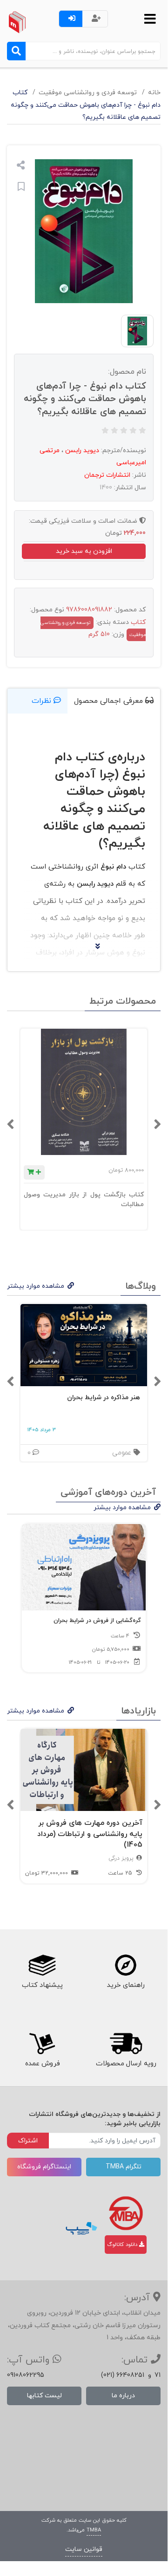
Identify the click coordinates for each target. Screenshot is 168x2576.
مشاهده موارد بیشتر (36, 1286)
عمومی (123, 1453)
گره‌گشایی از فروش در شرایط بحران (97, 1621)
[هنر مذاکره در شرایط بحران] (84, 1345)
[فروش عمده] (42, 2044)
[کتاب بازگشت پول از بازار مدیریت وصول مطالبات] (84, 1092)
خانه (154, 93)
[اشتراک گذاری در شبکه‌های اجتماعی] (21, 166)
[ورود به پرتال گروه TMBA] (126, 2213)
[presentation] (157, 1124)
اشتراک (28, 2141)
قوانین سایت (84, 2549)
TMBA (94, 2530)
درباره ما (123, 2396)
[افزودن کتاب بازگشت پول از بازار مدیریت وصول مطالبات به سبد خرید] (34, 1172)
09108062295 (26, 2375)
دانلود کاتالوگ (123, 2245)
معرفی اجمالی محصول (110, 701)
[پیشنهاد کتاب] (42, 1966)
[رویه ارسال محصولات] (126, 2044)
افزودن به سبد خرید (84, 551)
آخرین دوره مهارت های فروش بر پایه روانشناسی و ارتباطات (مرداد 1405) (90, 1834)
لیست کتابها (44, 2396)
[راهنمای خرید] (126, 1966)
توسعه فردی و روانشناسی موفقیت (88, 93)
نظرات (43, 701)
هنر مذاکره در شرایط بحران (104, 1398)
